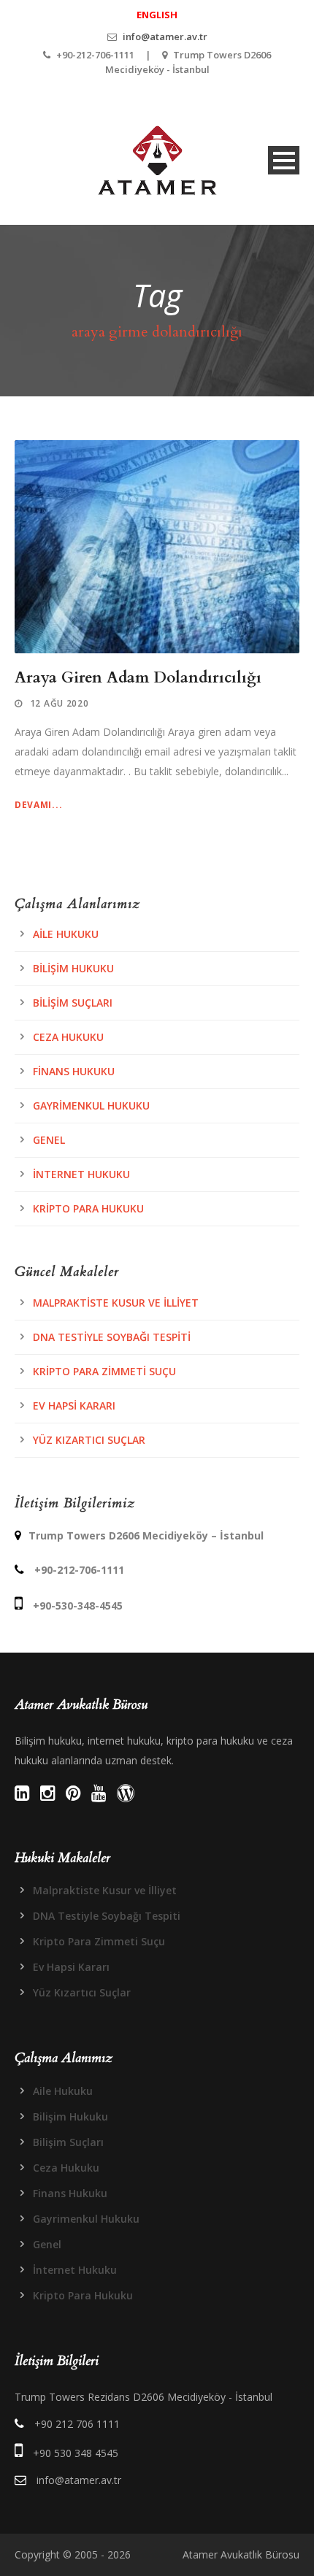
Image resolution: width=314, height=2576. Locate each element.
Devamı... (38, 805)
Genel (49, 1140)
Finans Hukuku (74, 1071)
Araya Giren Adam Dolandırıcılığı (138, 678)
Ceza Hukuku (68, 1037)
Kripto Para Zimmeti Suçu (104, 1371)
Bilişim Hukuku (73, 968)
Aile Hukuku (66, 934)
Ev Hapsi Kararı (74, 1406)
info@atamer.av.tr (165, 36)
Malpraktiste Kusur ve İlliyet (116, 1303)
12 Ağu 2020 (60, 703)
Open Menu (284, 160)
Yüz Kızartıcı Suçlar (89, 1440)
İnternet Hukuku (81, 1174)
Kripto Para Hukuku (88, 1208)
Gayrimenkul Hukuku (91, 1106)
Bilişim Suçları (73, 1003)
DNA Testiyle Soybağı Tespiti (112, 1337)
